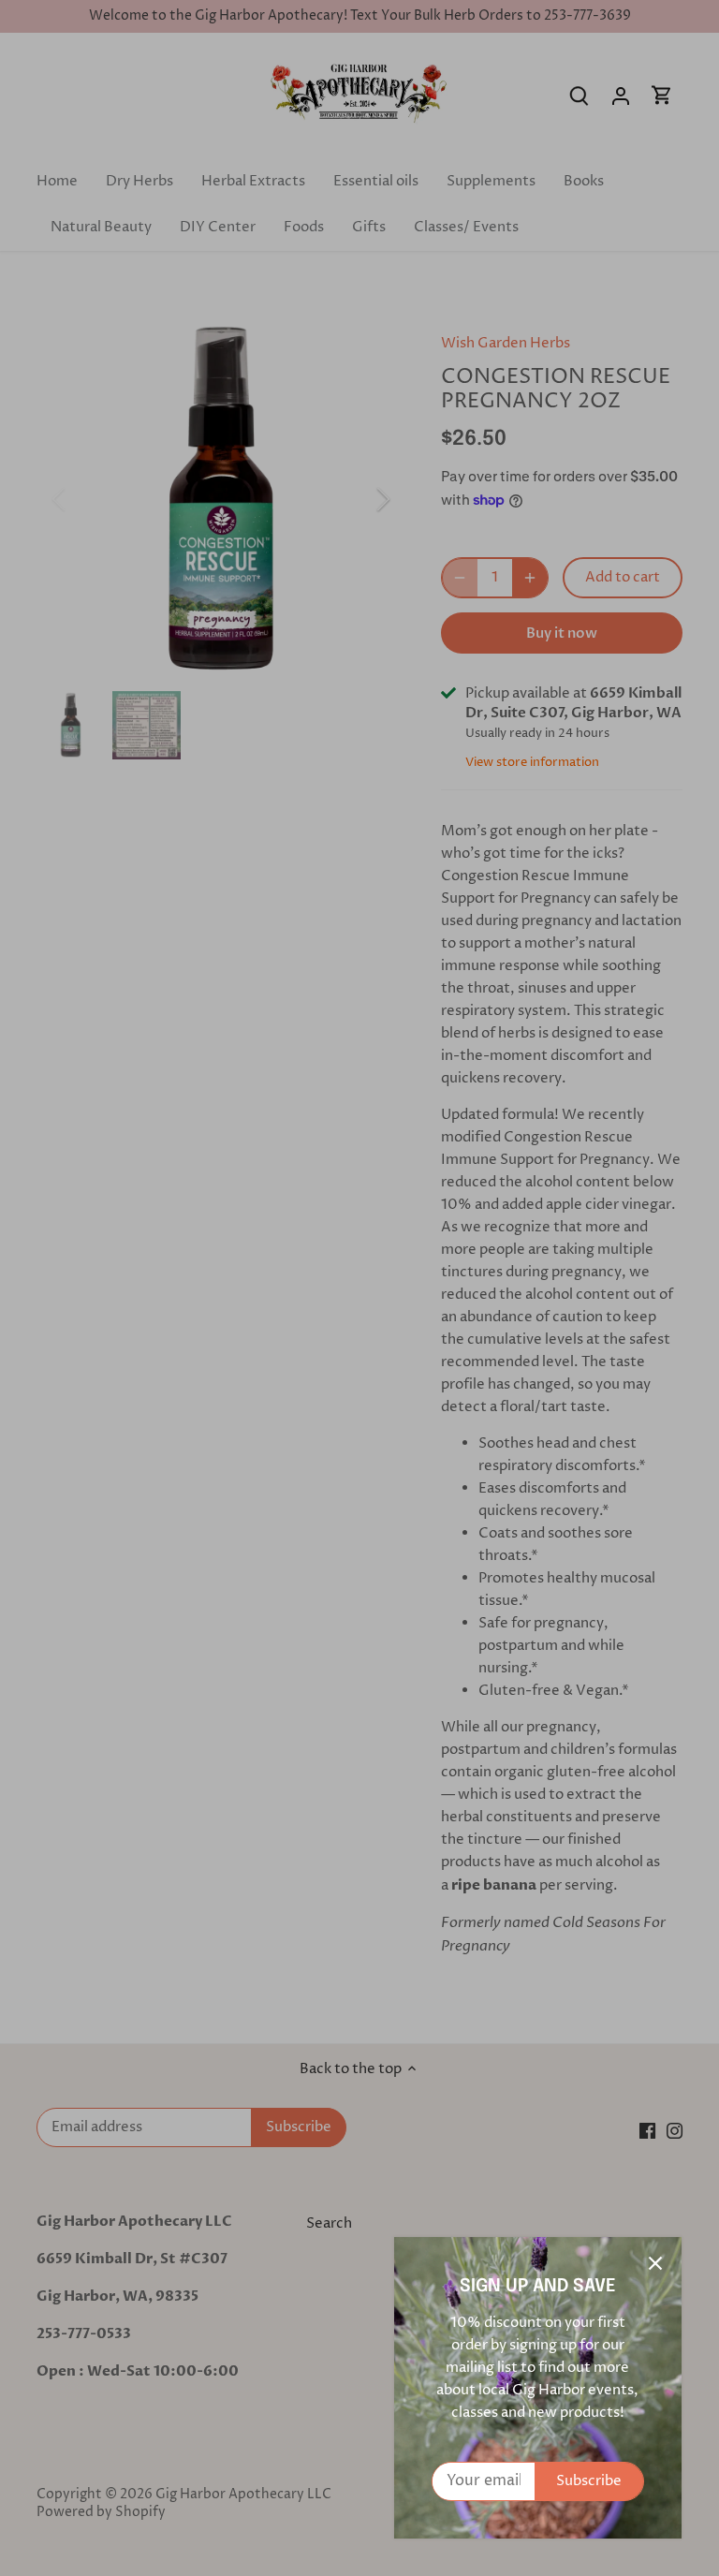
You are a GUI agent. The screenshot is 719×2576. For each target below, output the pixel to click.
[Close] (655, 2263)
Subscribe (589, 2481)
